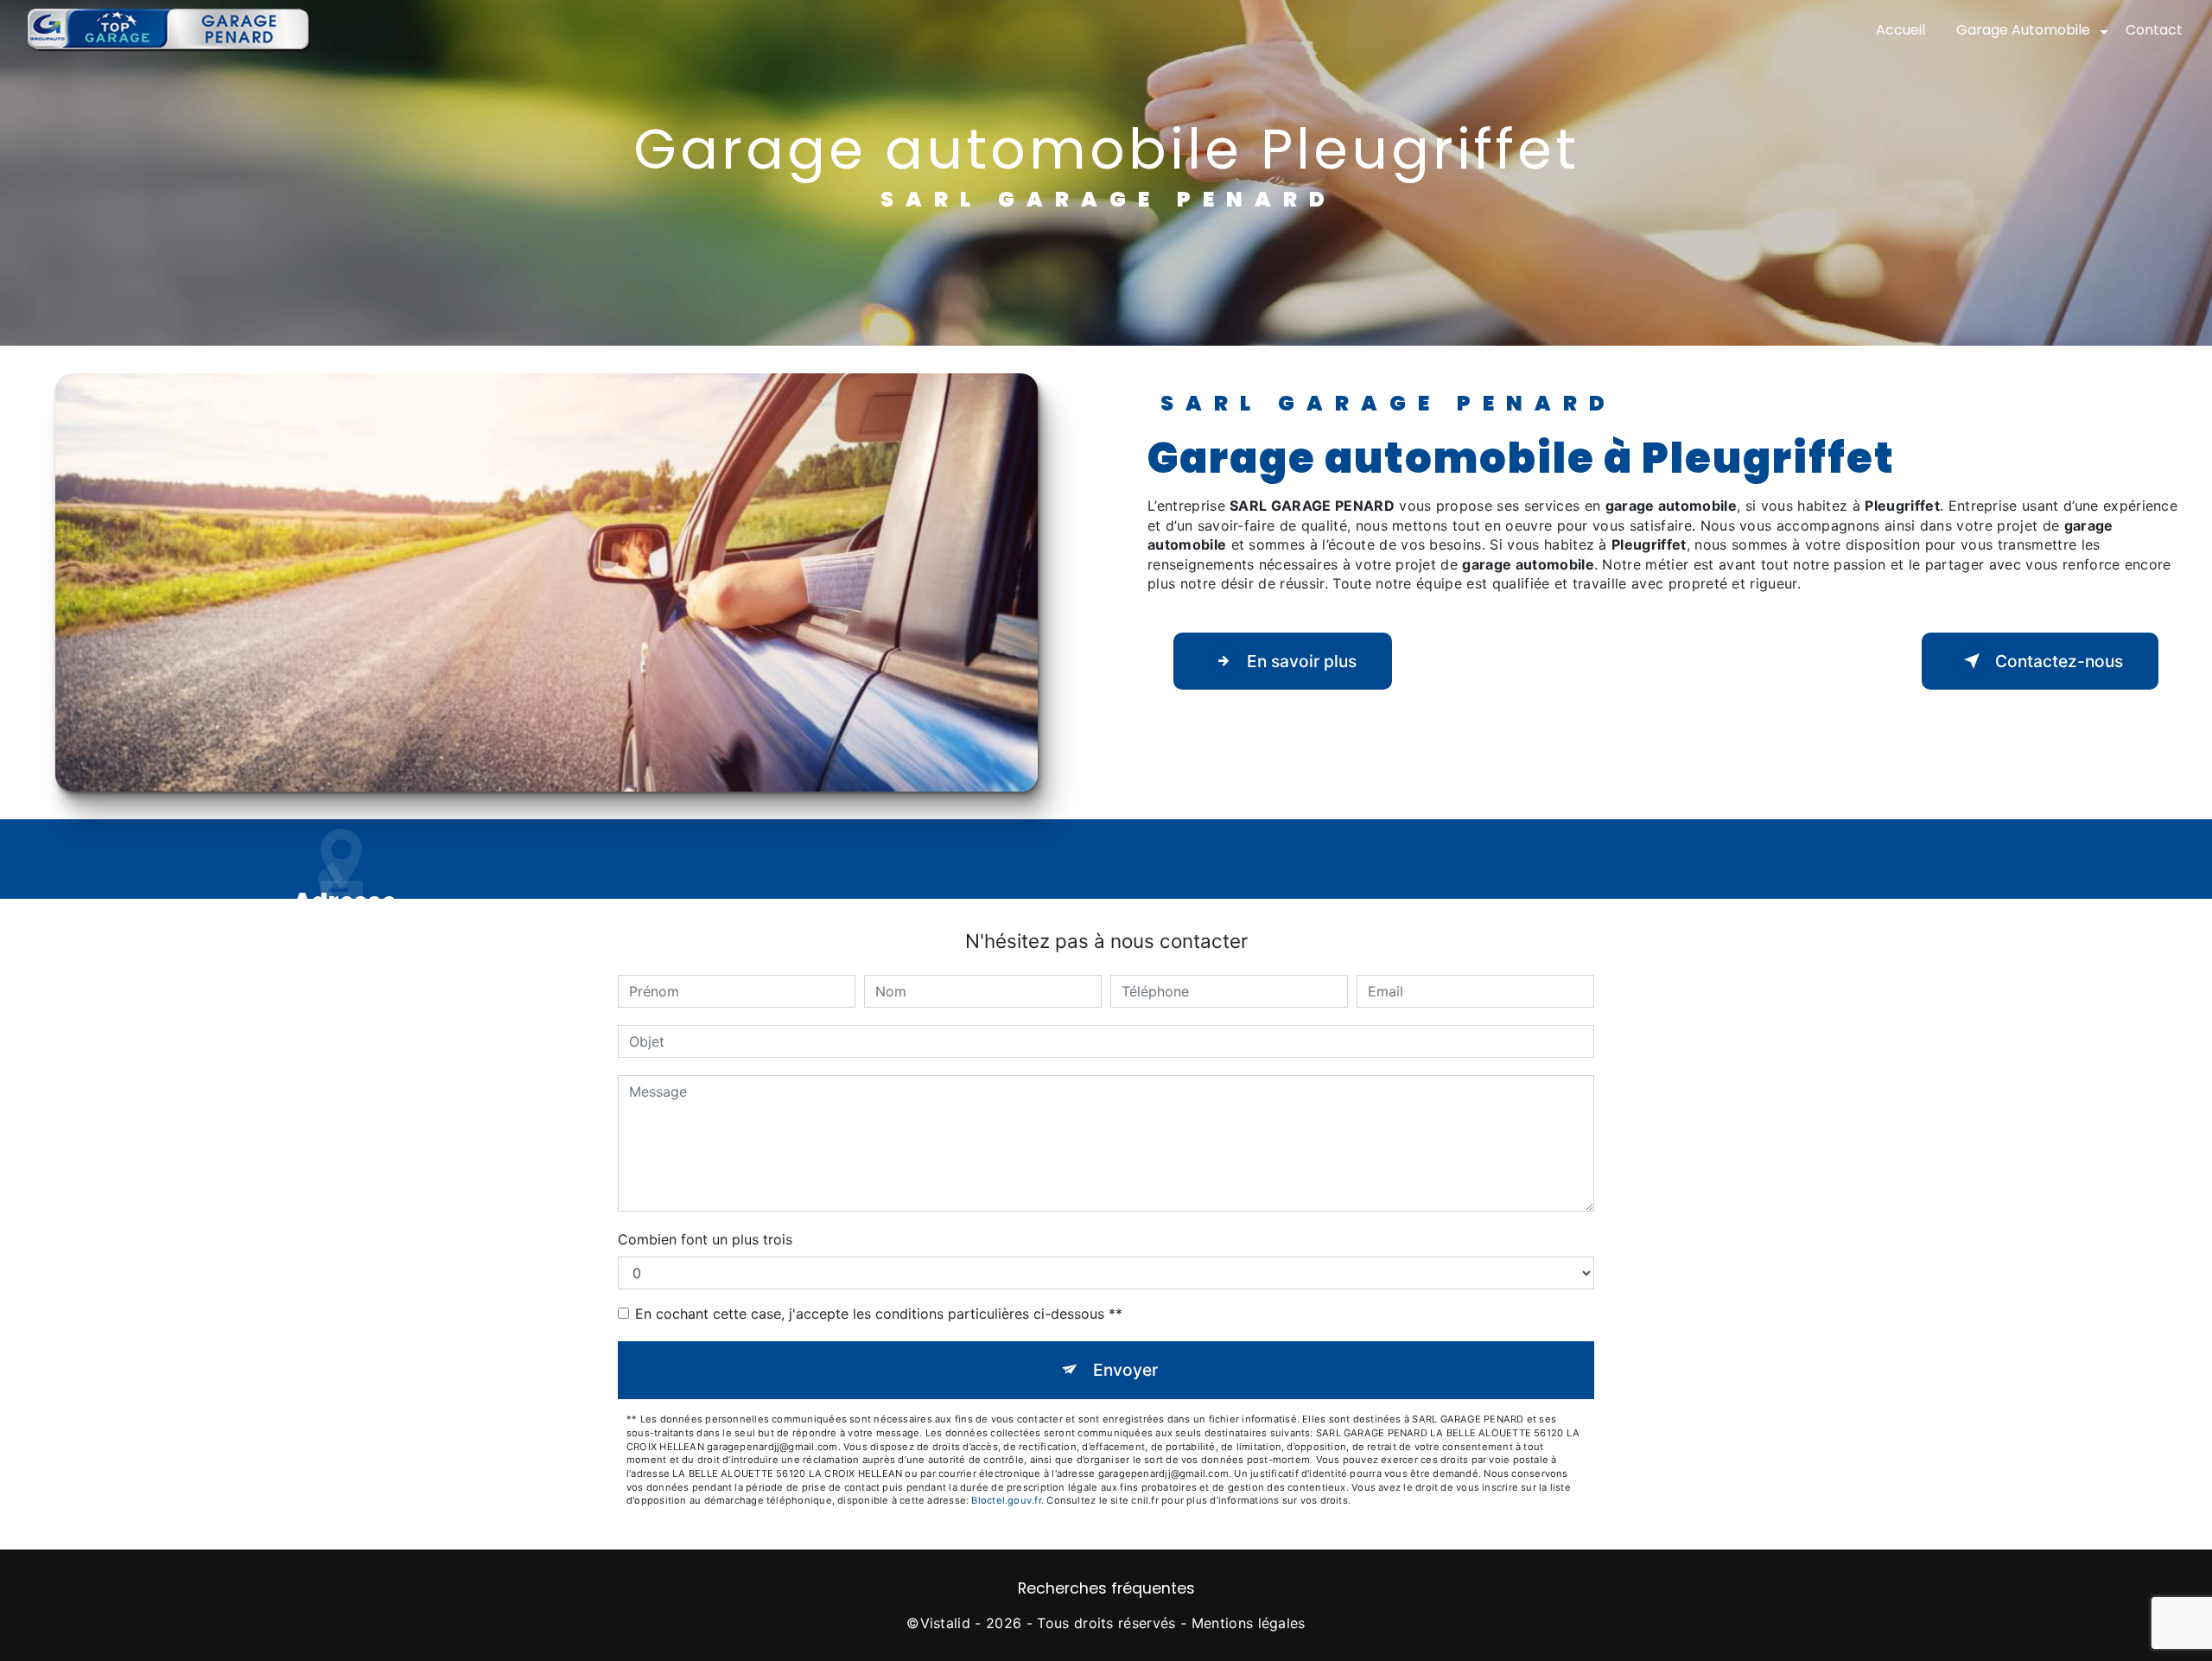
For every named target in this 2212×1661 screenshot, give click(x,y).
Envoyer (1125, 1370)
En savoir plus (1302, 661)
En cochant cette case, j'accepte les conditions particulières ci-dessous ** (879, 1314)
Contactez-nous (2059, 661)
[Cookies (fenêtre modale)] (5, 1651)
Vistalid (946, 1623)
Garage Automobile (2023, 30)
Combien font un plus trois (705, 1239)
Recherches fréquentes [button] (1106, 1588)
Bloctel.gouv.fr (1006, 1500)
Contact (2154, 30)
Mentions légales (1249, 1623)
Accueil (1901, 30)
